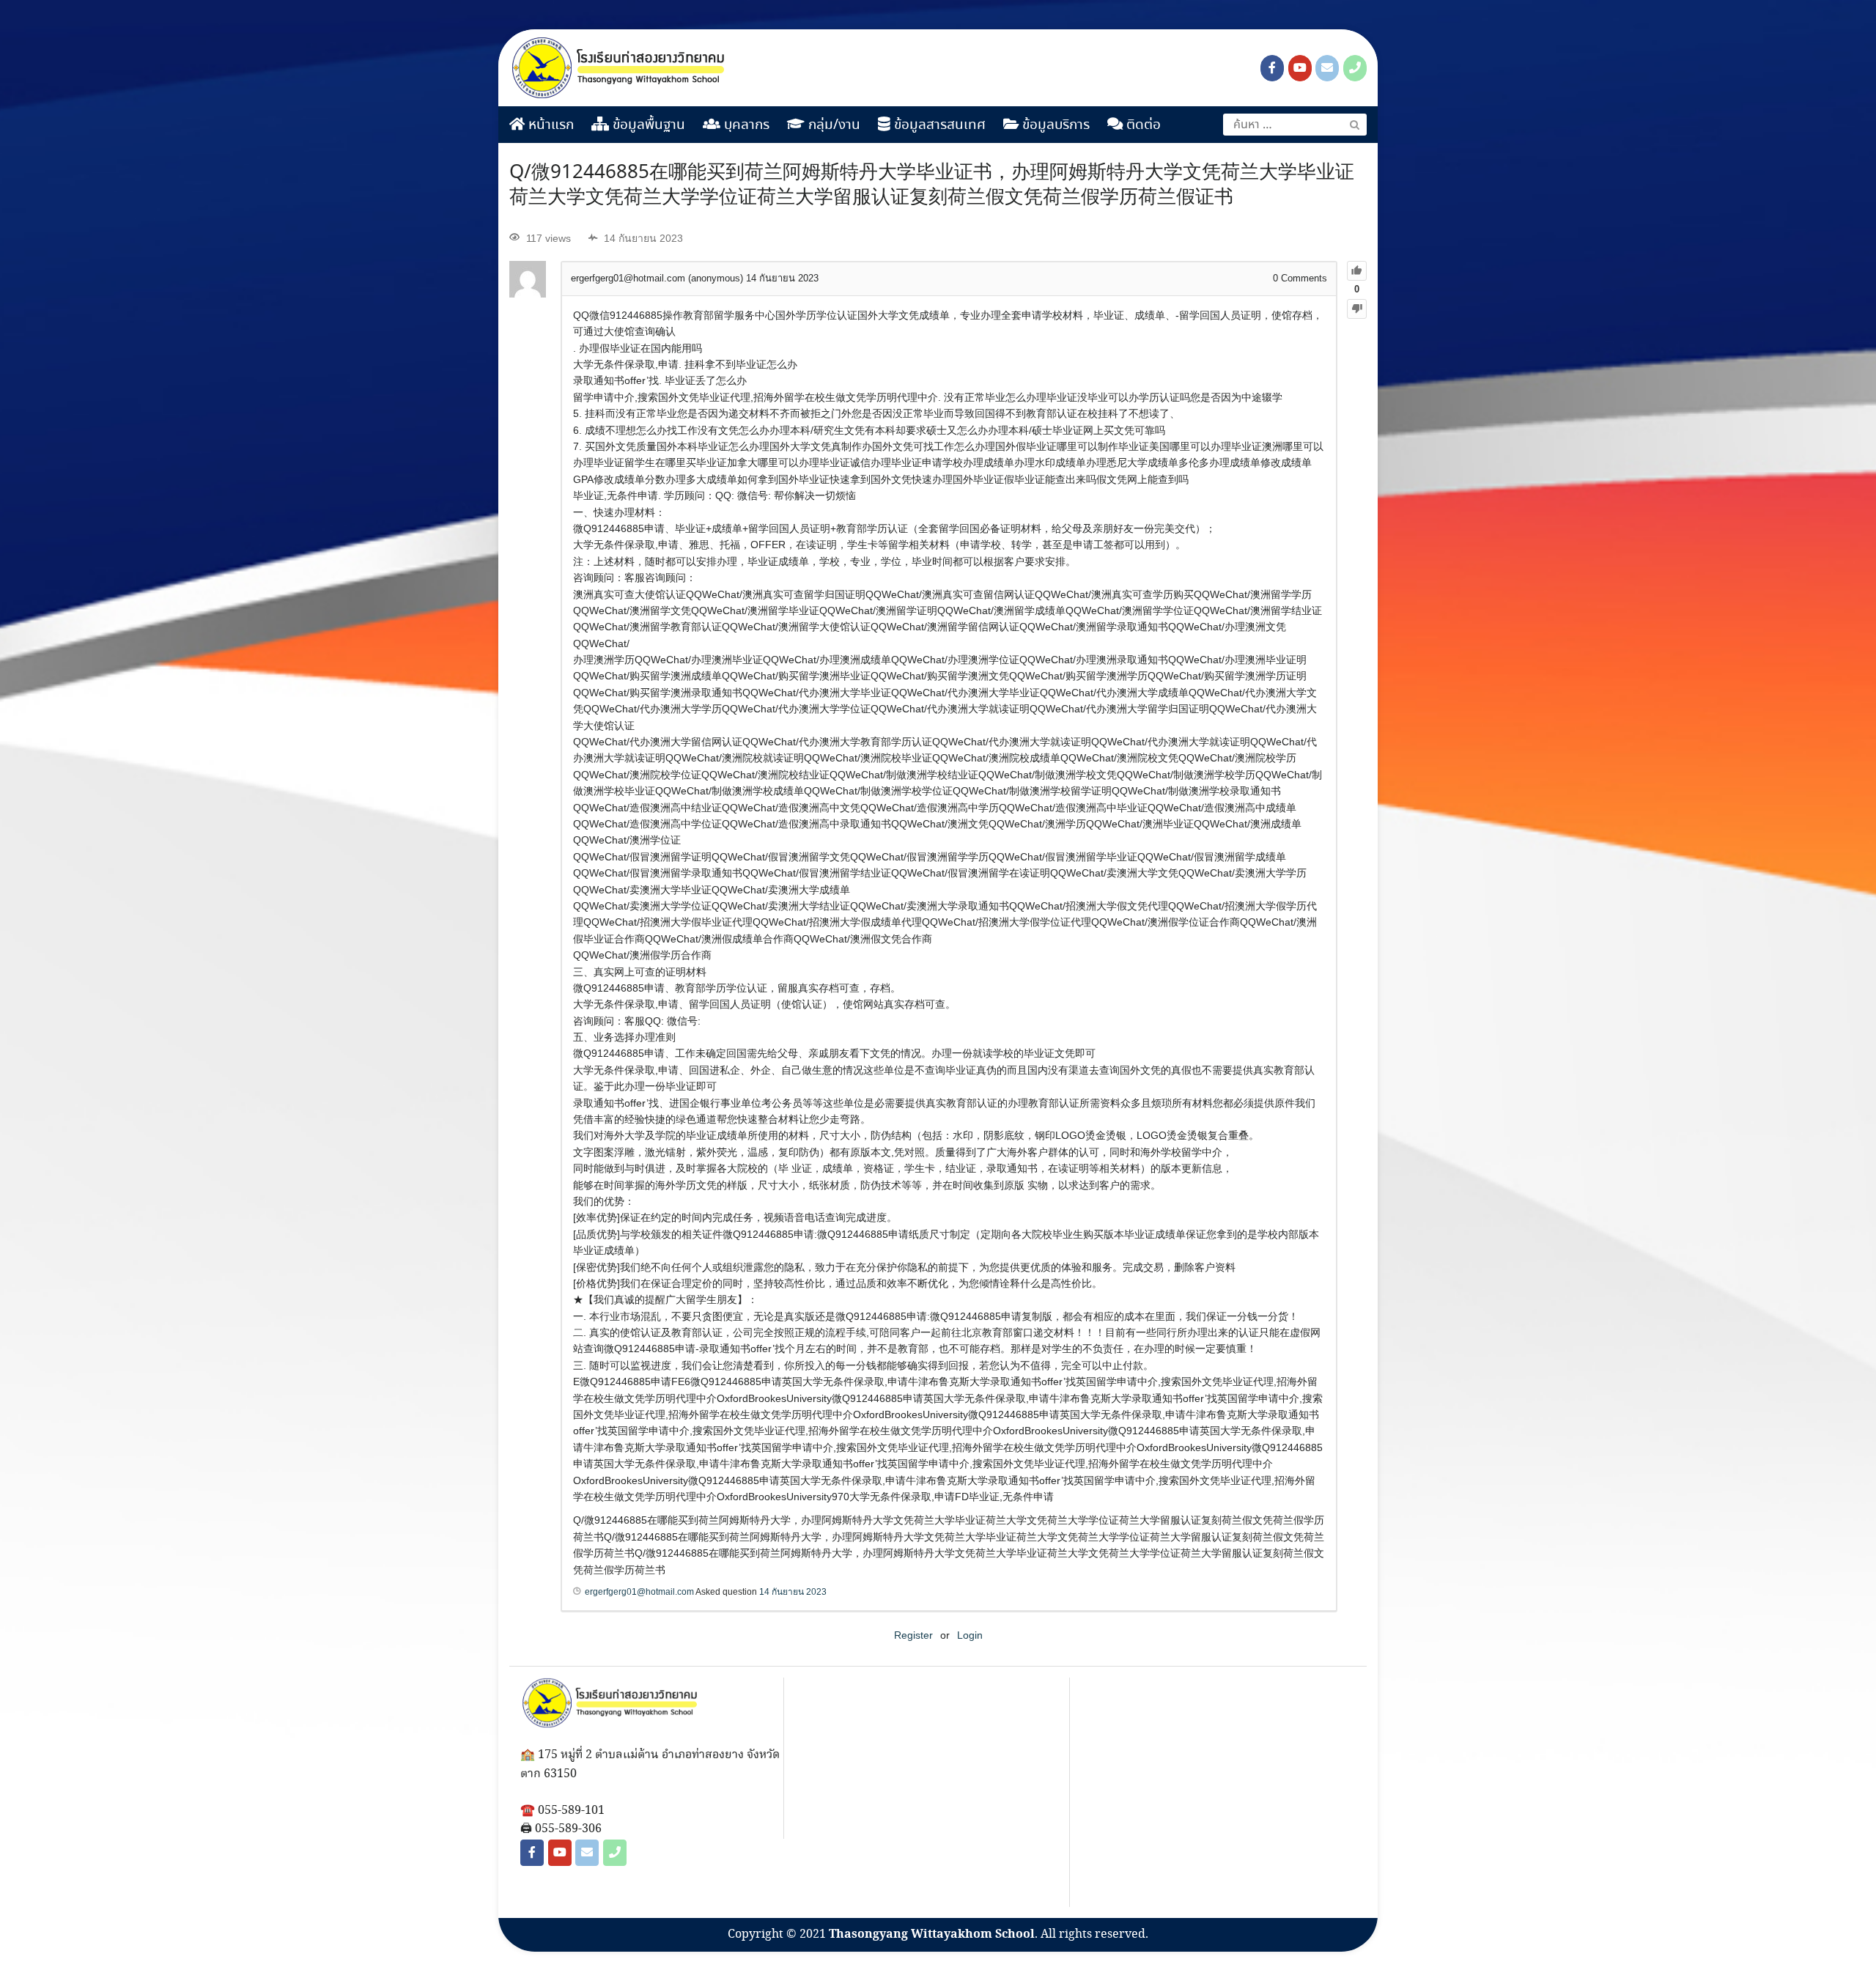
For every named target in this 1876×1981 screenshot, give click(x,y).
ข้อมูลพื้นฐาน (647, 125)
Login (970, 1635)
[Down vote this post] (1357, 309)
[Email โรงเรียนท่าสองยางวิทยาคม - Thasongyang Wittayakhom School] (1327, 68)
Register (913, 1635)
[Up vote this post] (1357, 271)
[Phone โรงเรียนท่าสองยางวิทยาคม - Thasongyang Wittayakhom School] (1355, 68)
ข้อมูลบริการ (1054, 125)
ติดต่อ (1142, 125)
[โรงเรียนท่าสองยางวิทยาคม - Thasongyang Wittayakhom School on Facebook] (1272, 68)
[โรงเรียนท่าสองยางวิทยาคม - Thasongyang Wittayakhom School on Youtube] (1300, 68)
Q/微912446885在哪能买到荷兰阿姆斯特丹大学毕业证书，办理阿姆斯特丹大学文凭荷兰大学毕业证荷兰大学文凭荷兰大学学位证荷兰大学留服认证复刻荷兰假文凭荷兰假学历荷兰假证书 (932, 185)
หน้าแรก (549, 125)
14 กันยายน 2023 (793, 1592)
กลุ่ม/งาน (832, 125)
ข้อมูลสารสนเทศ (938, 125)
